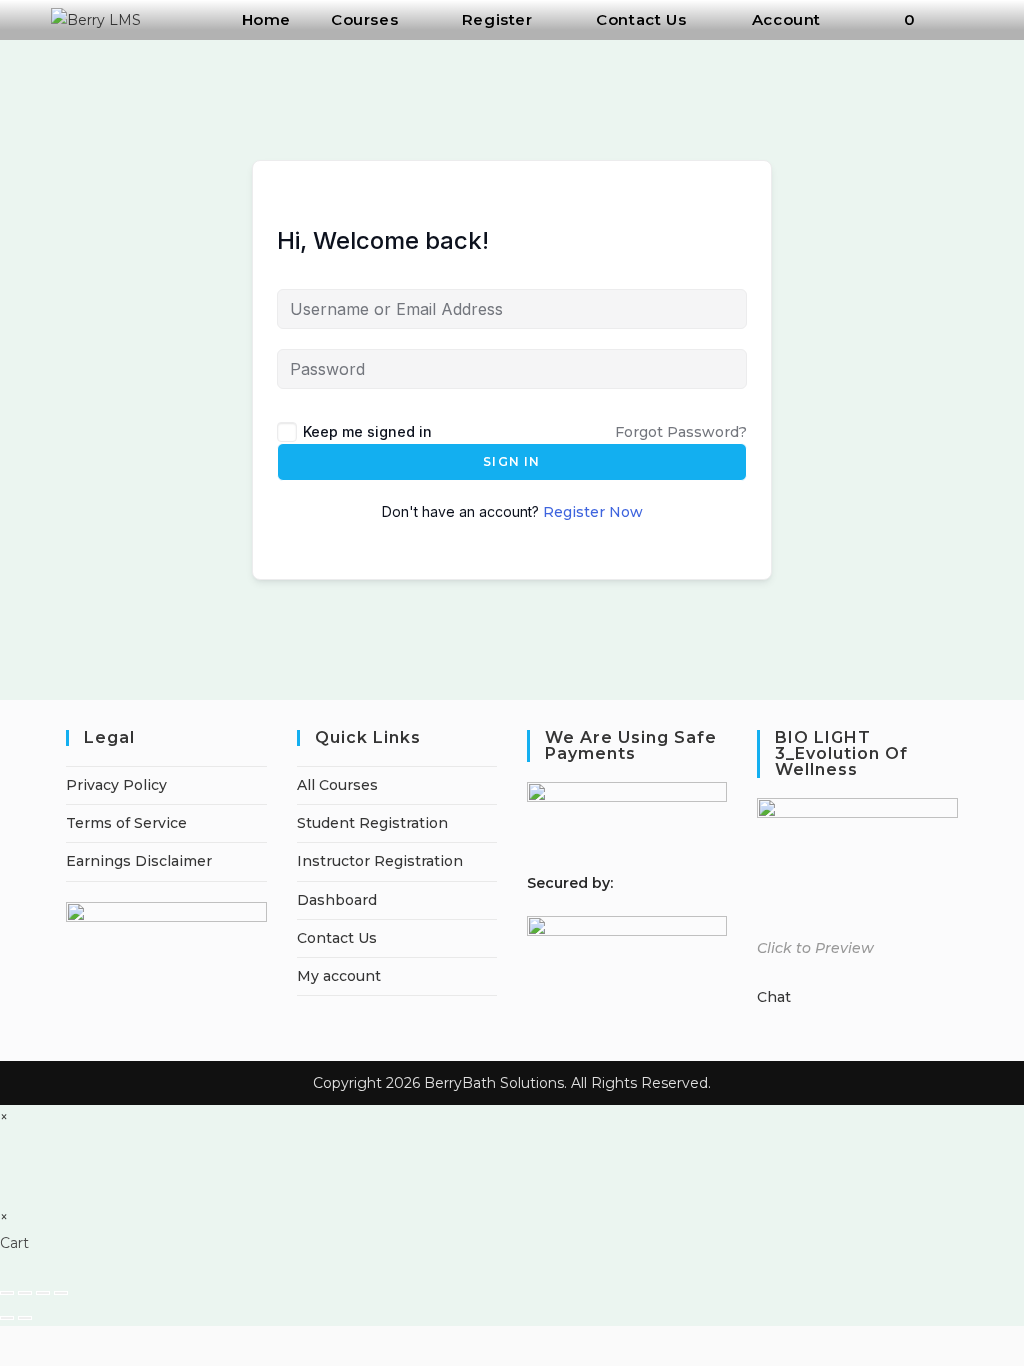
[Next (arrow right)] (25, 1318)
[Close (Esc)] (61, 1293)
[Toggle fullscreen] (25, 1293)
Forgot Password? (681, 432)
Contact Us (337, 938)
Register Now (593, 512)
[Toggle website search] (962, 20)
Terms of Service (126, 823)
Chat (774, 997)
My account (339, 976)
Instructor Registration (380, 861)
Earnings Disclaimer (139, 861)
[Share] (43, 1293)
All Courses (337, 785)
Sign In (511, 461)
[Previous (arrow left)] (7, 1318)
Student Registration (372, 823)
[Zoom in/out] (7, 1293)
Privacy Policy (116, 785)
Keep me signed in (367, 431)
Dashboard (337, 900)
